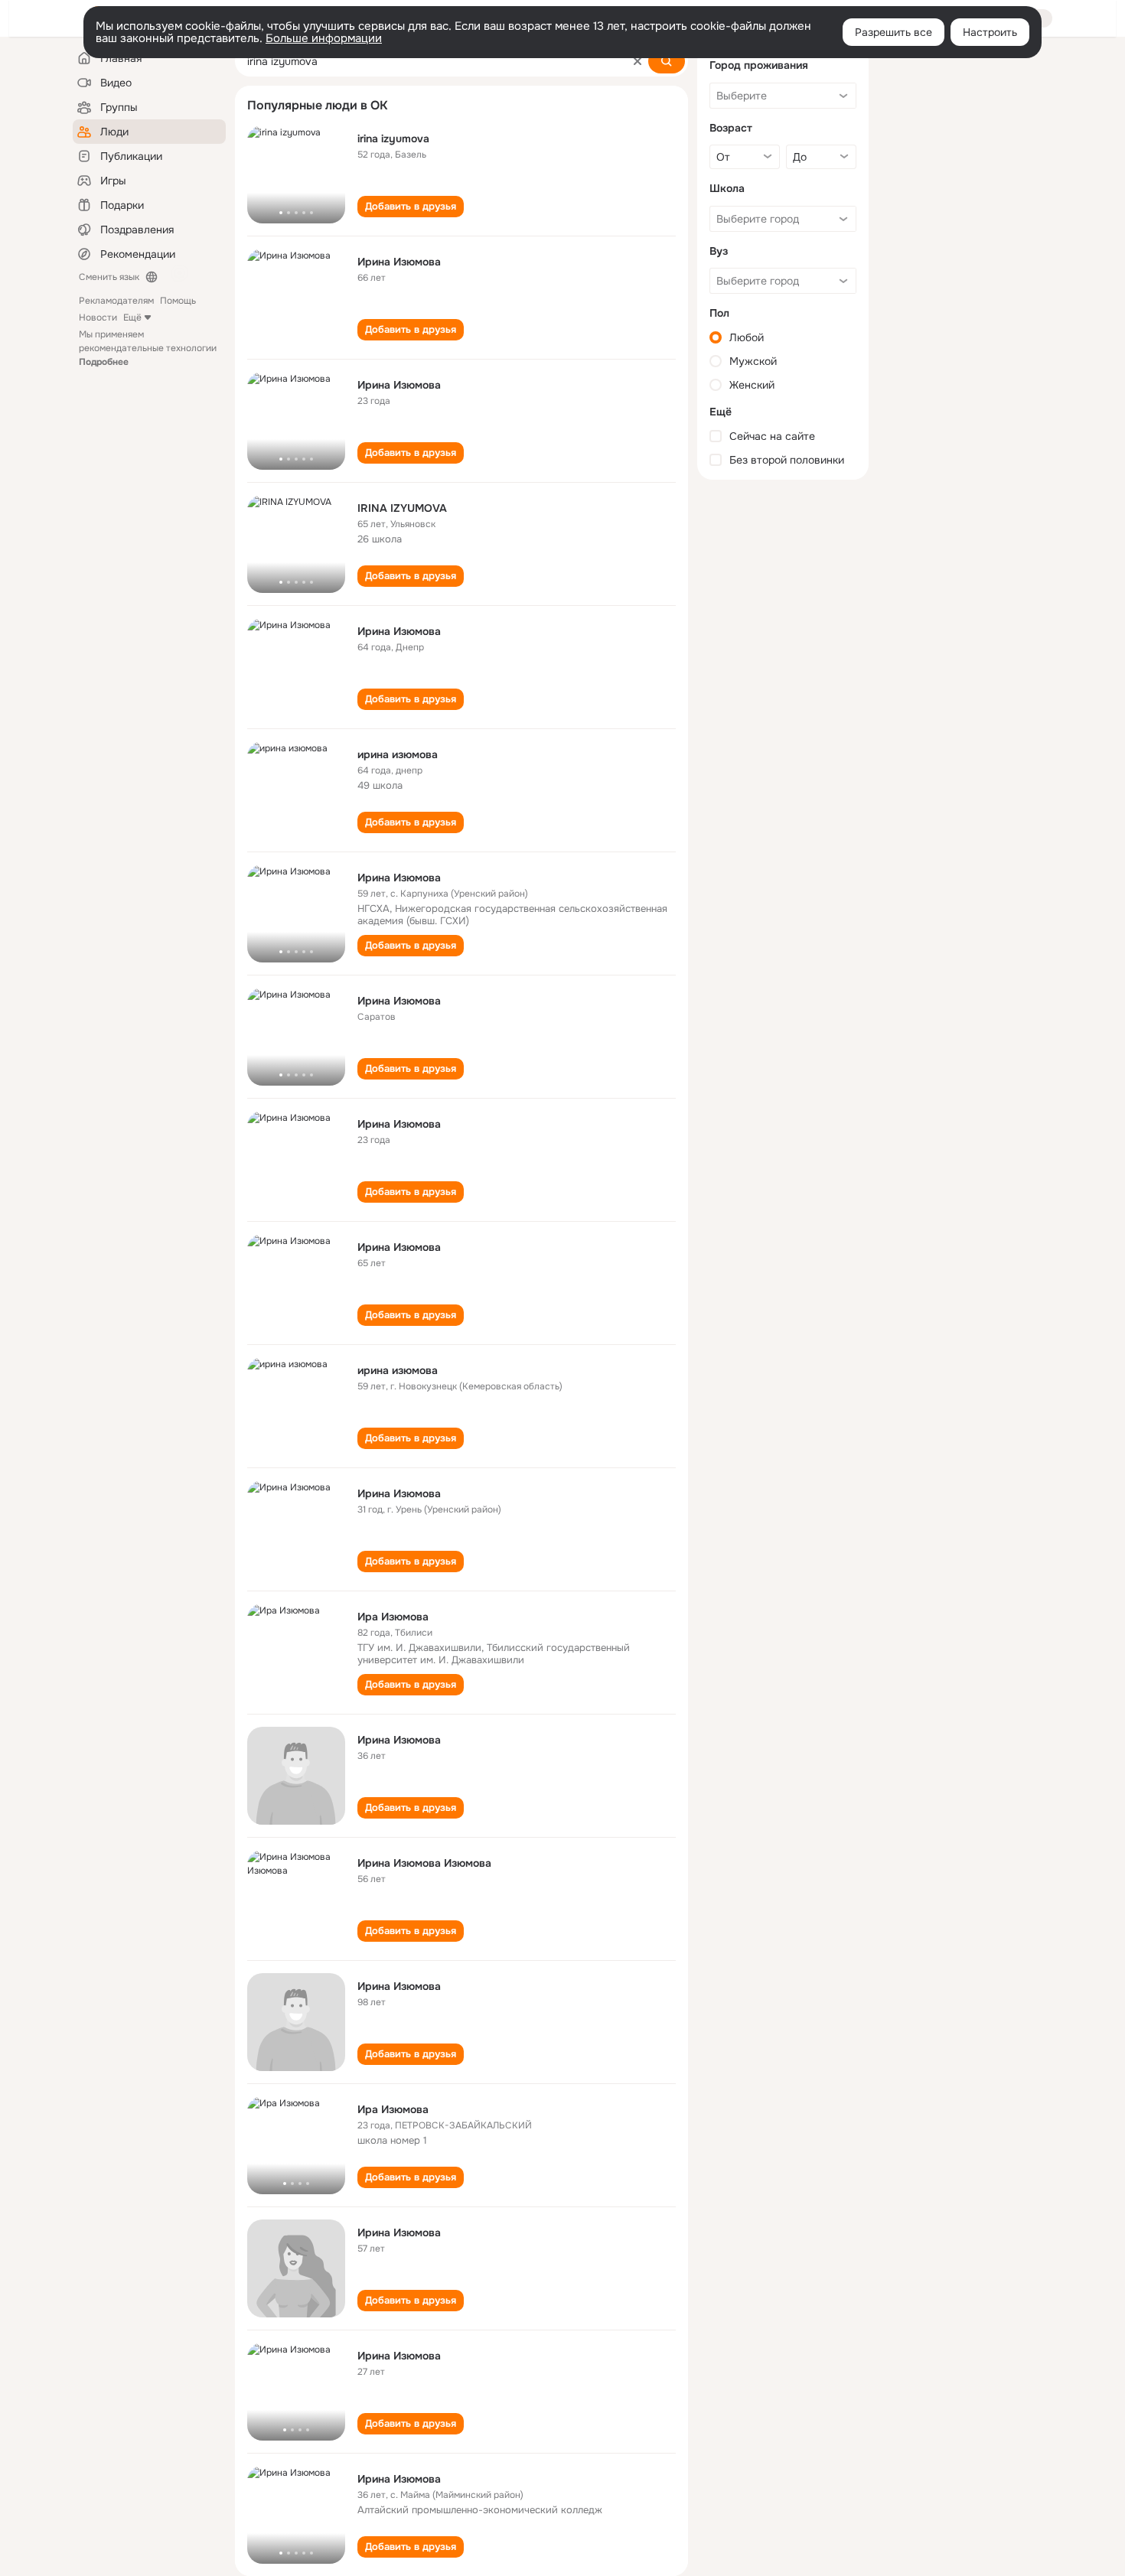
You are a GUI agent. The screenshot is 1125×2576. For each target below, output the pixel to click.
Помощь (178, 301)
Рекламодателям (116, 301)
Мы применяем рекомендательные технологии (148, 348)
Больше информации (324, 38)
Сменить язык (109, 277)
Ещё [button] (132, 318)
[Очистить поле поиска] (637, 61)
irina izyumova (393, 138)
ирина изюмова (398, 754)
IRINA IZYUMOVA (402, 508)
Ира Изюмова (393, 1617)
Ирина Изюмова (399, 262)
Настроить (990, 32)
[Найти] (667, 61)
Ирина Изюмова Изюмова (424, 1863)
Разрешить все (893, 32)
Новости (98, 318)
